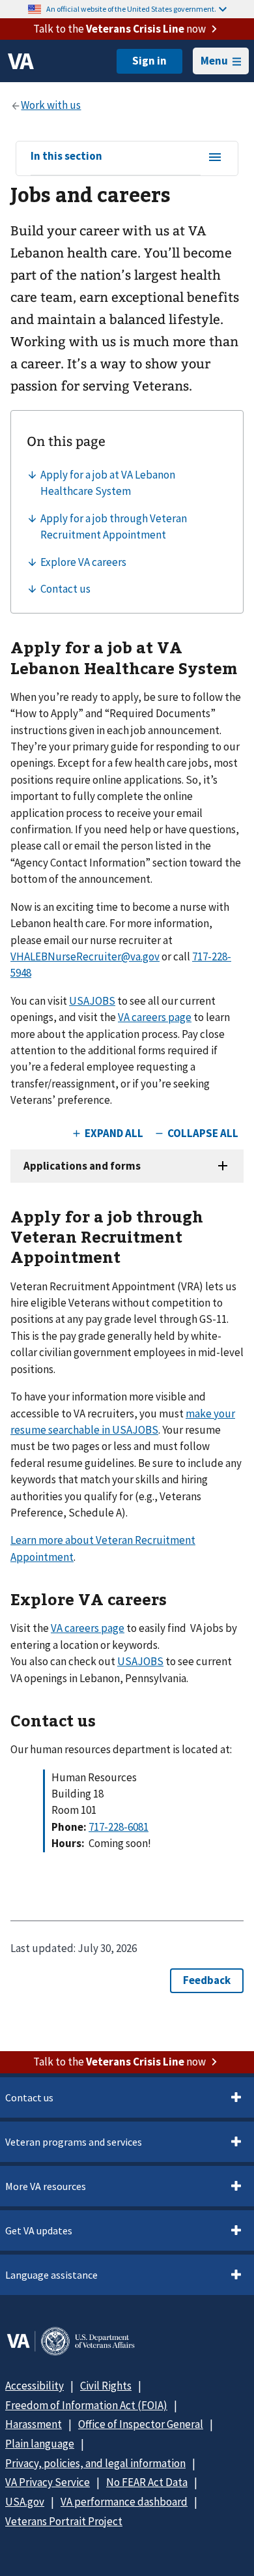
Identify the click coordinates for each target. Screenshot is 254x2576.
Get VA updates (39, 2230)
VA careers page (155, 1017)
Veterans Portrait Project (64, 2521)
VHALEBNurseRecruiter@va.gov (85, 956)
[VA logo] (21, 61)
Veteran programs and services (74, 2142)
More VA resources (46, 2186)
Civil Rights (106, 2386)
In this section (66, 156)
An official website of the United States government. (131, 9)
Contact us (29, 2097)
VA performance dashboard (124, 2502)
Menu (214, 61)
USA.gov (25, 2502)
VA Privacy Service (48, 2482)
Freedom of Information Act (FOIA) (86, 2405)
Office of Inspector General (141, 2424)
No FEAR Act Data (147, 2482)
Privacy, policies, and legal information (95, 2463)
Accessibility (35, 2386)
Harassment (34, 2424)
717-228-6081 (119, 1827)
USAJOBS (92, 1001)
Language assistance (51, 2275)
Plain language (40, 2444)
